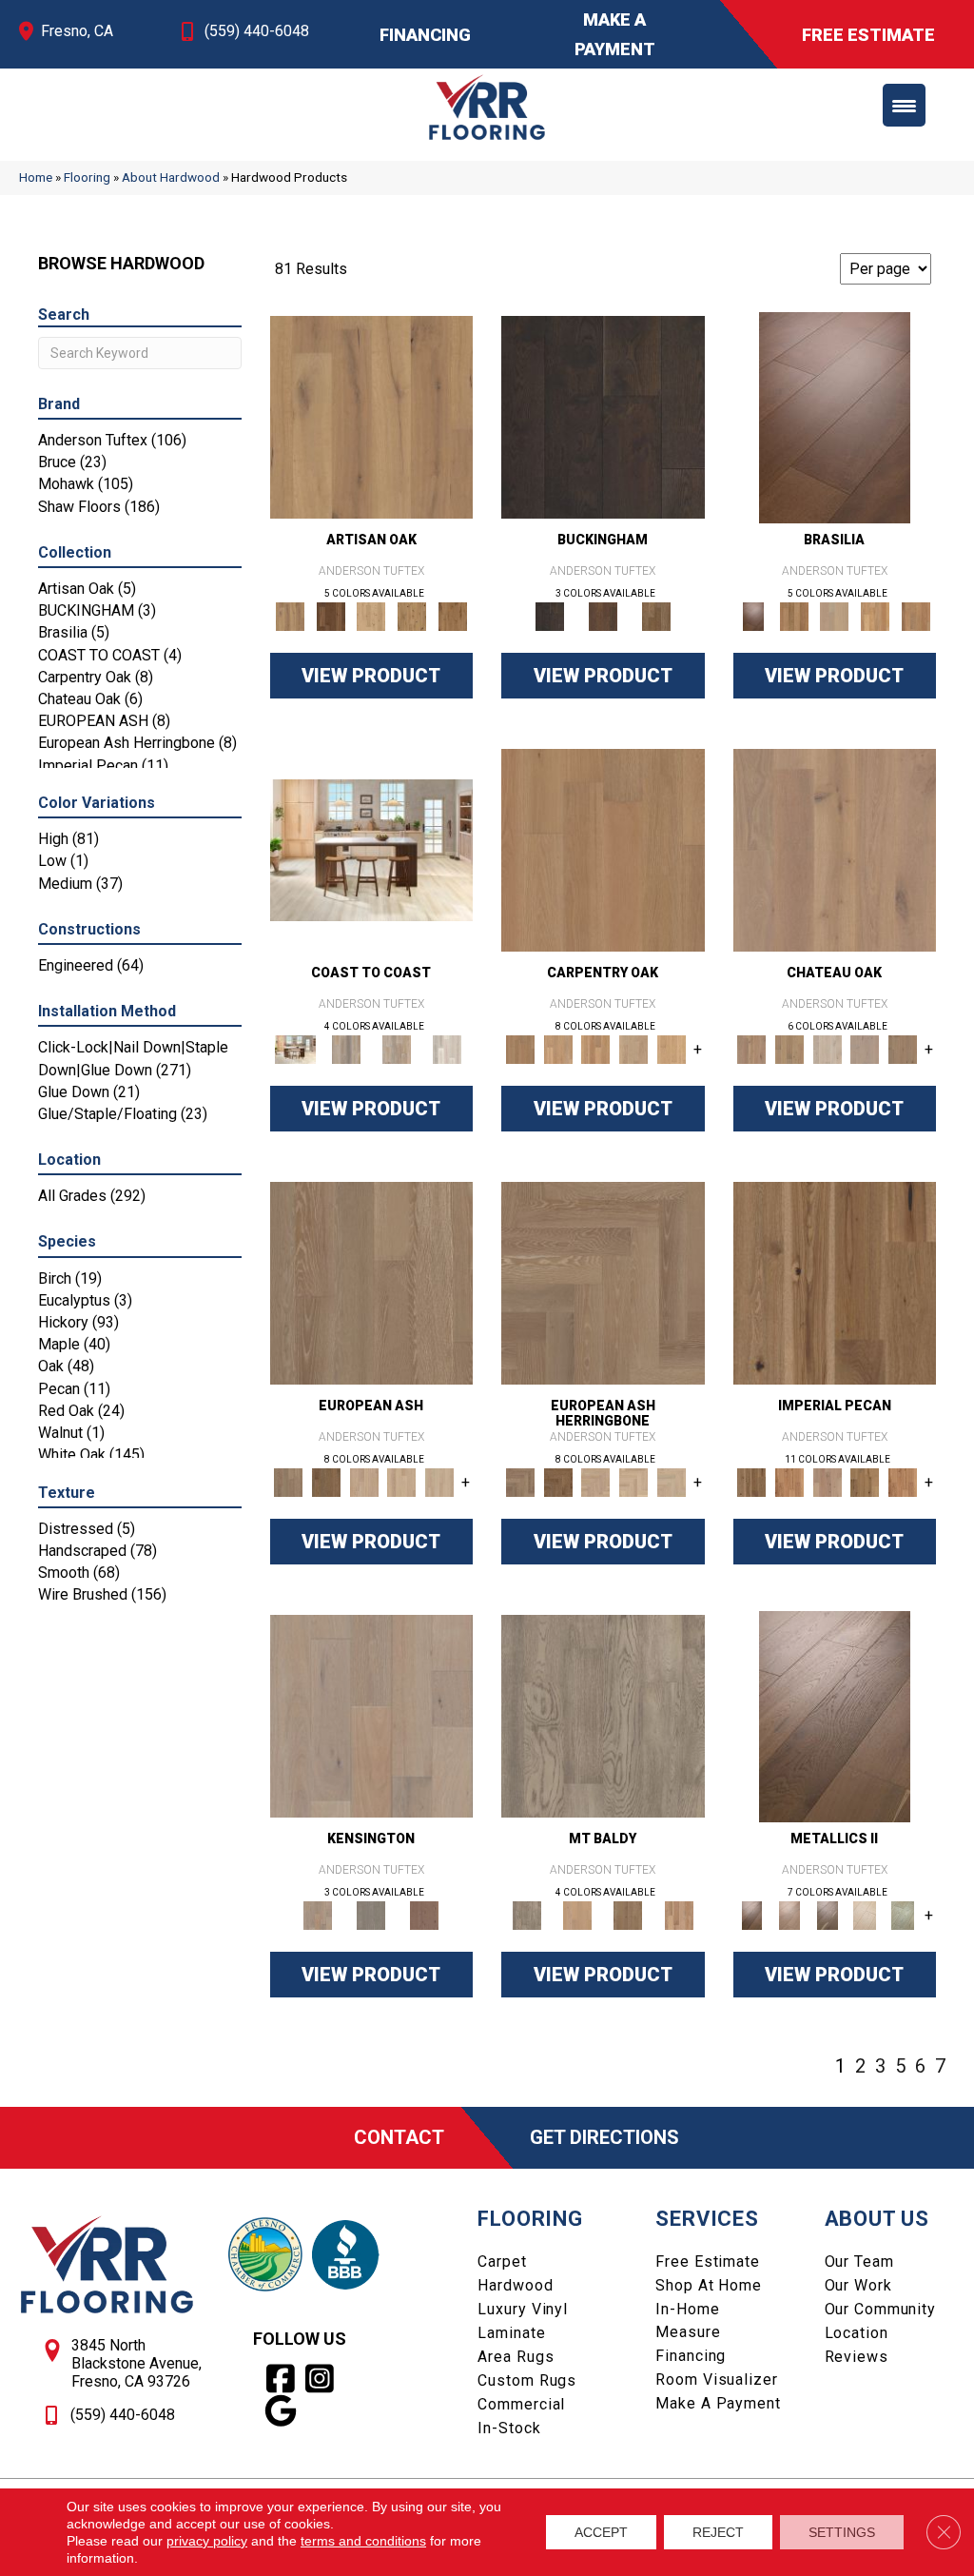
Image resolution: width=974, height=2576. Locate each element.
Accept (601, 2532)
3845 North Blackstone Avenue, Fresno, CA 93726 (136, 2363)
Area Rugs (516, 2357)
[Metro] (439, 1481)
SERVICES (707, 2219)
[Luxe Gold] (789, 1914)
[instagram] (320, 2379)
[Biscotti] (326, 1481)
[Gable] (828, 1048)
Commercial (521, 2404)
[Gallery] (558, 1048)
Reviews (857, 2357)
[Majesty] (628, 1914)
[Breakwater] (346, 1048)
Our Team (859, 2261)
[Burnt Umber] (331, 615)
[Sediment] (633, 1048)
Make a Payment (718, 2403)
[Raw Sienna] (452, 615)
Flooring (87, 177)
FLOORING (530, 2219)
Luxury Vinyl (523, 2309)
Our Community (880, 2309)
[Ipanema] (876, 615)
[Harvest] (903, 1481)
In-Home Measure (688, 2320)
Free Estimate (707, 2261)
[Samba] (916, 615)
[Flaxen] (866, 1481)
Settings (842, 2532)
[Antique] (835, 1282)
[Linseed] (412, 615)
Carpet (502, 2261)
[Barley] (789, 1481)
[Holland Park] (372, 1715)
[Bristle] (372, 416)
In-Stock (509, 2428)
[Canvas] (371, 615)
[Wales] (603, 615)
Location (857, 2333)
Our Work (858, 2285)
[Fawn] (828, 1481)
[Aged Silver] (835, 1715)
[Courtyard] (789, 1048)
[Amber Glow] (603, 849)
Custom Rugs (527, 2380)
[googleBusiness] (281, 2411)
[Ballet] (372, 1282)
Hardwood (515, 2285)
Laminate (511, 2333)
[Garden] (866, 1048)
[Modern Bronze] (828, 1914)
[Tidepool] (396, 1048)
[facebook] (281, 2379)
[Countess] (577, 1914)
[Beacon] (371, 849)
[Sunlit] (672, 1048)
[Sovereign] (679, 1914)
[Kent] (603, 416)
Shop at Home (709, 2285)
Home (36, 177)
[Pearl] (866, 1914)
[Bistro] (364, 1481)
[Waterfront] (448, 1048)
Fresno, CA (77, 31)
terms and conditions (363, 2541)
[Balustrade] (835, 849)
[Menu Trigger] (904, 105)
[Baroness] (603, 1715)
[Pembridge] (371, 1914)
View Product (371, 676)
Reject (718, 2532)
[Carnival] (402, 1481)
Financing (691, 2356)
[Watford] (424, 1914)
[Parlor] (903, 1048)
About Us (877, 2219)
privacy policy (207, 2541)
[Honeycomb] (595, 1048)
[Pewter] (903, 1914)
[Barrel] (794, 615)
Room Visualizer (716, 2379)
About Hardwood (171, 177)
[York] (656, 615)
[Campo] (835, 615)
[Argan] (835, 416)
